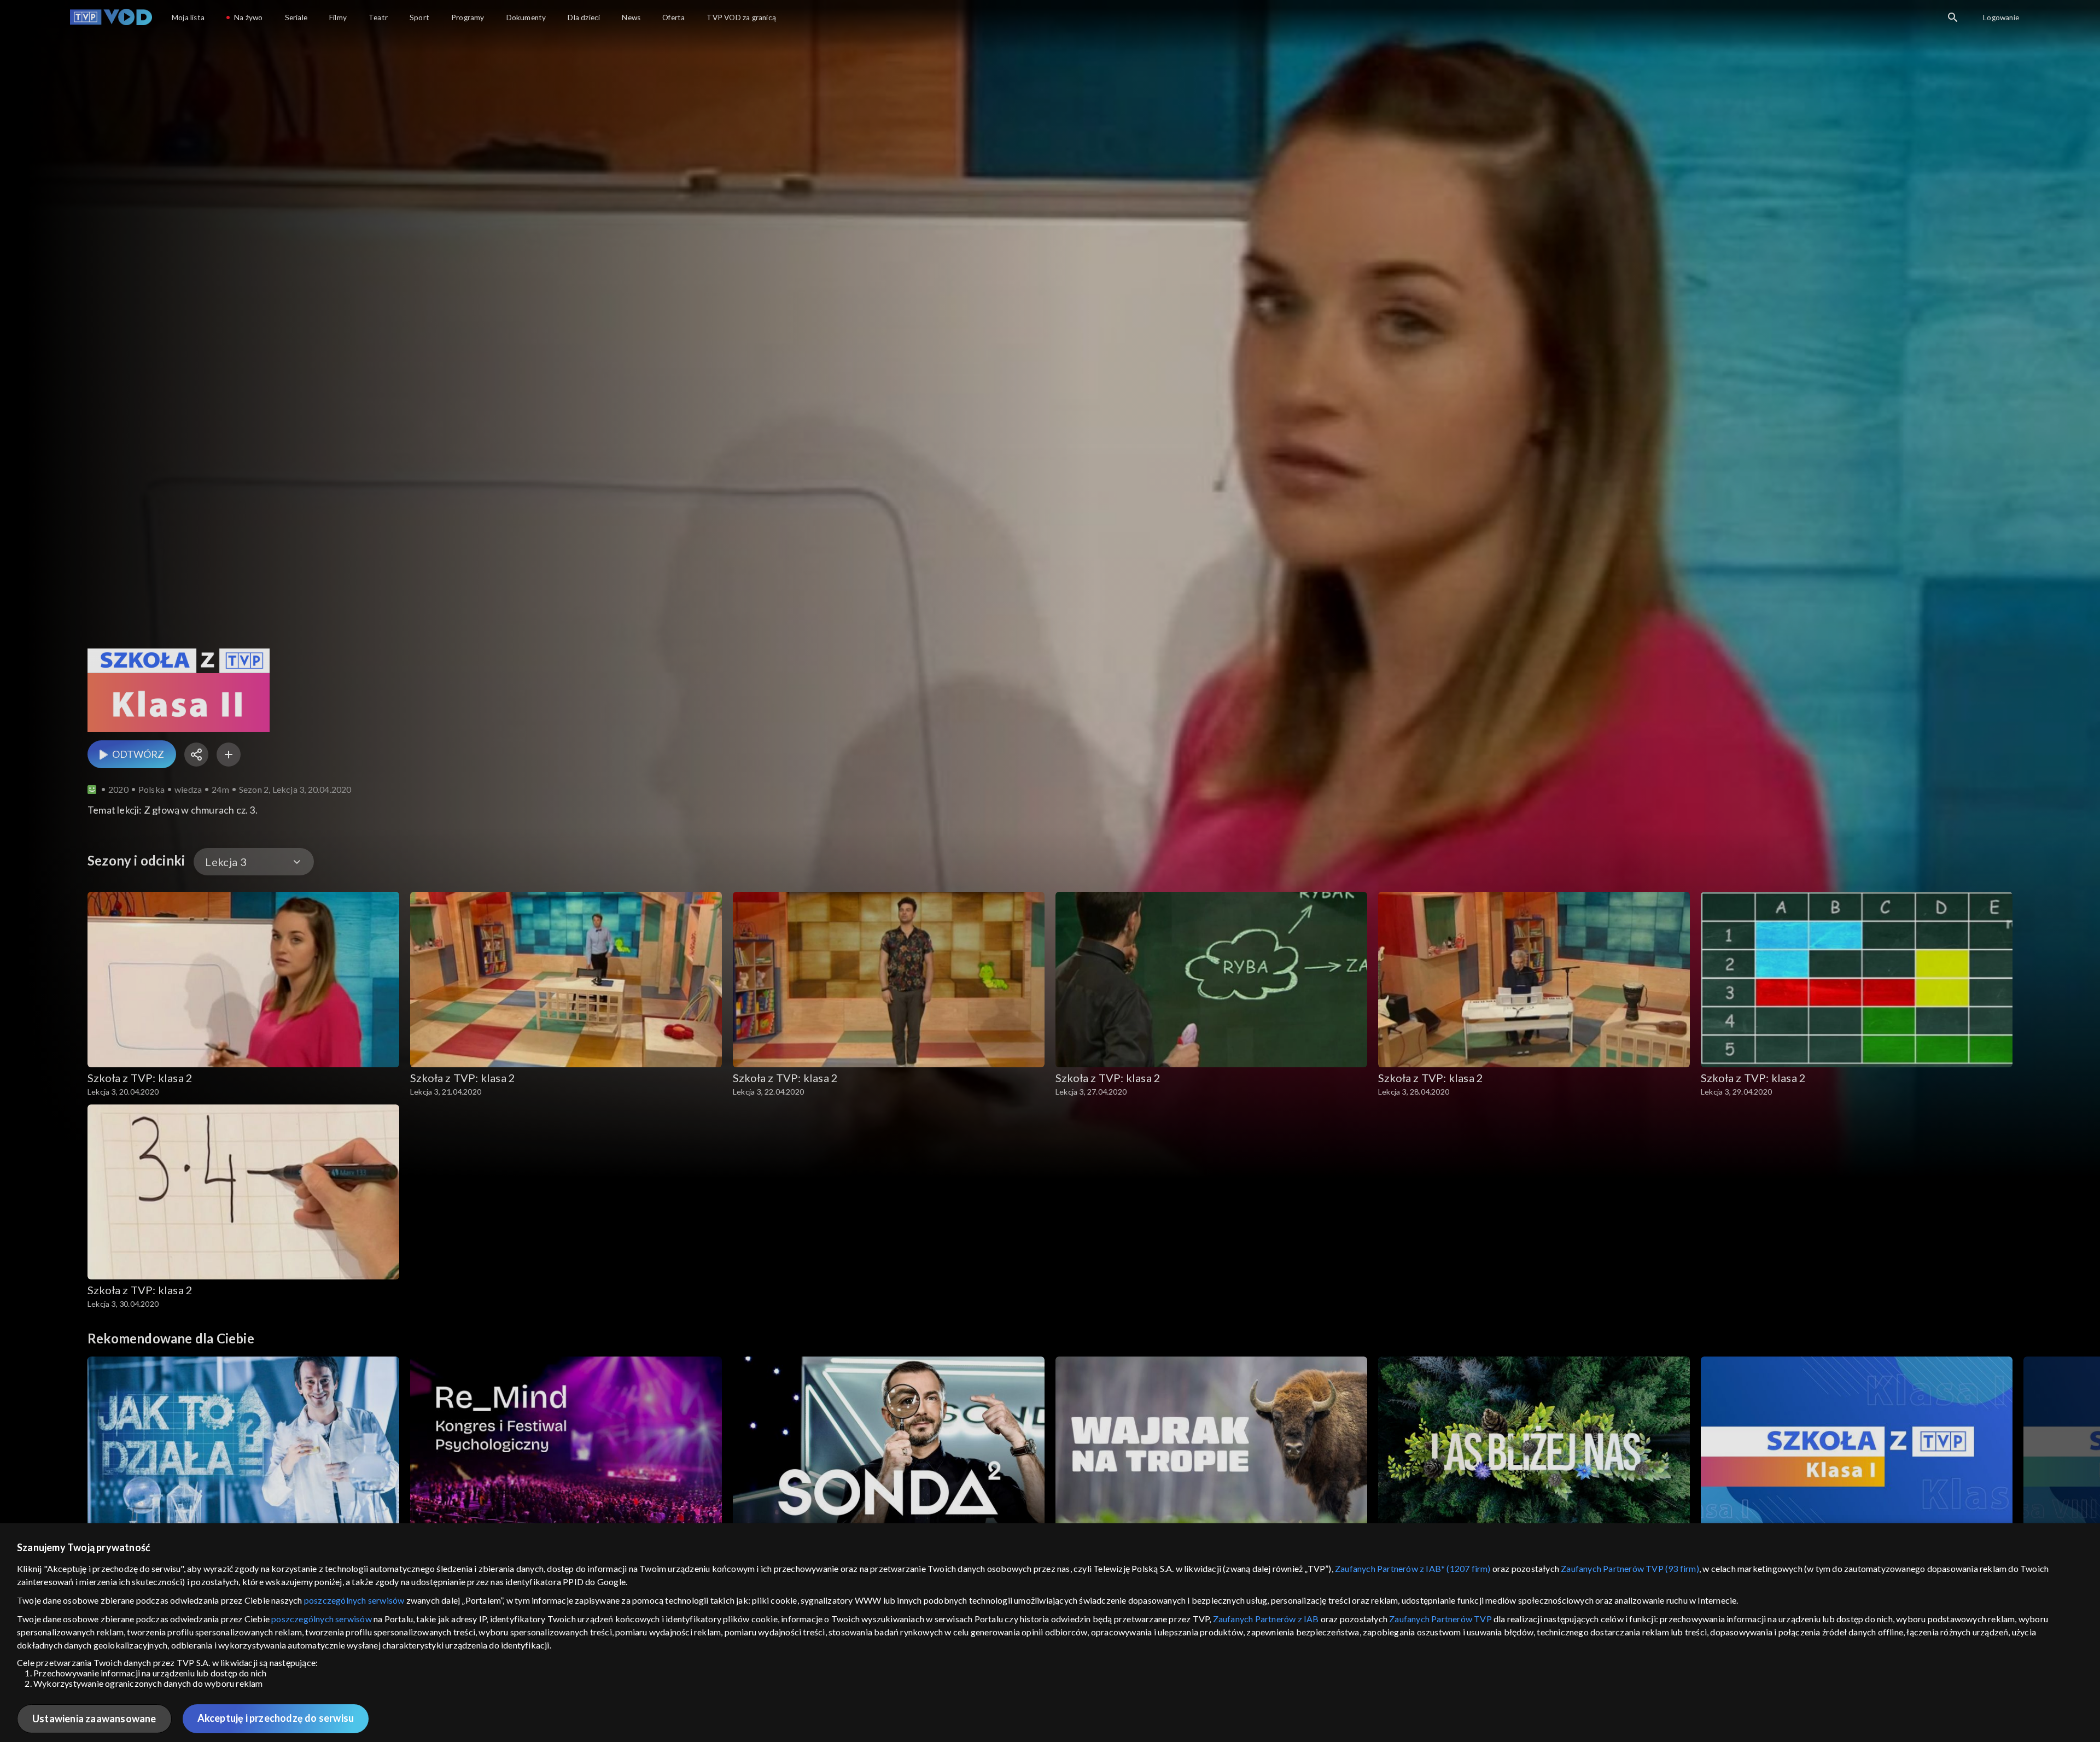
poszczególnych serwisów (354, 1600)
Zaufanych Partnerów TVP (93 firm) (1630, 1568)
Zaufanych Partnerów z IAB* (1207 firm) (1413, 1568)
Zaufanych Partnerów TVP (1440, 1619)
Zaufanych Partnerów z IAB (1266, 1619)
